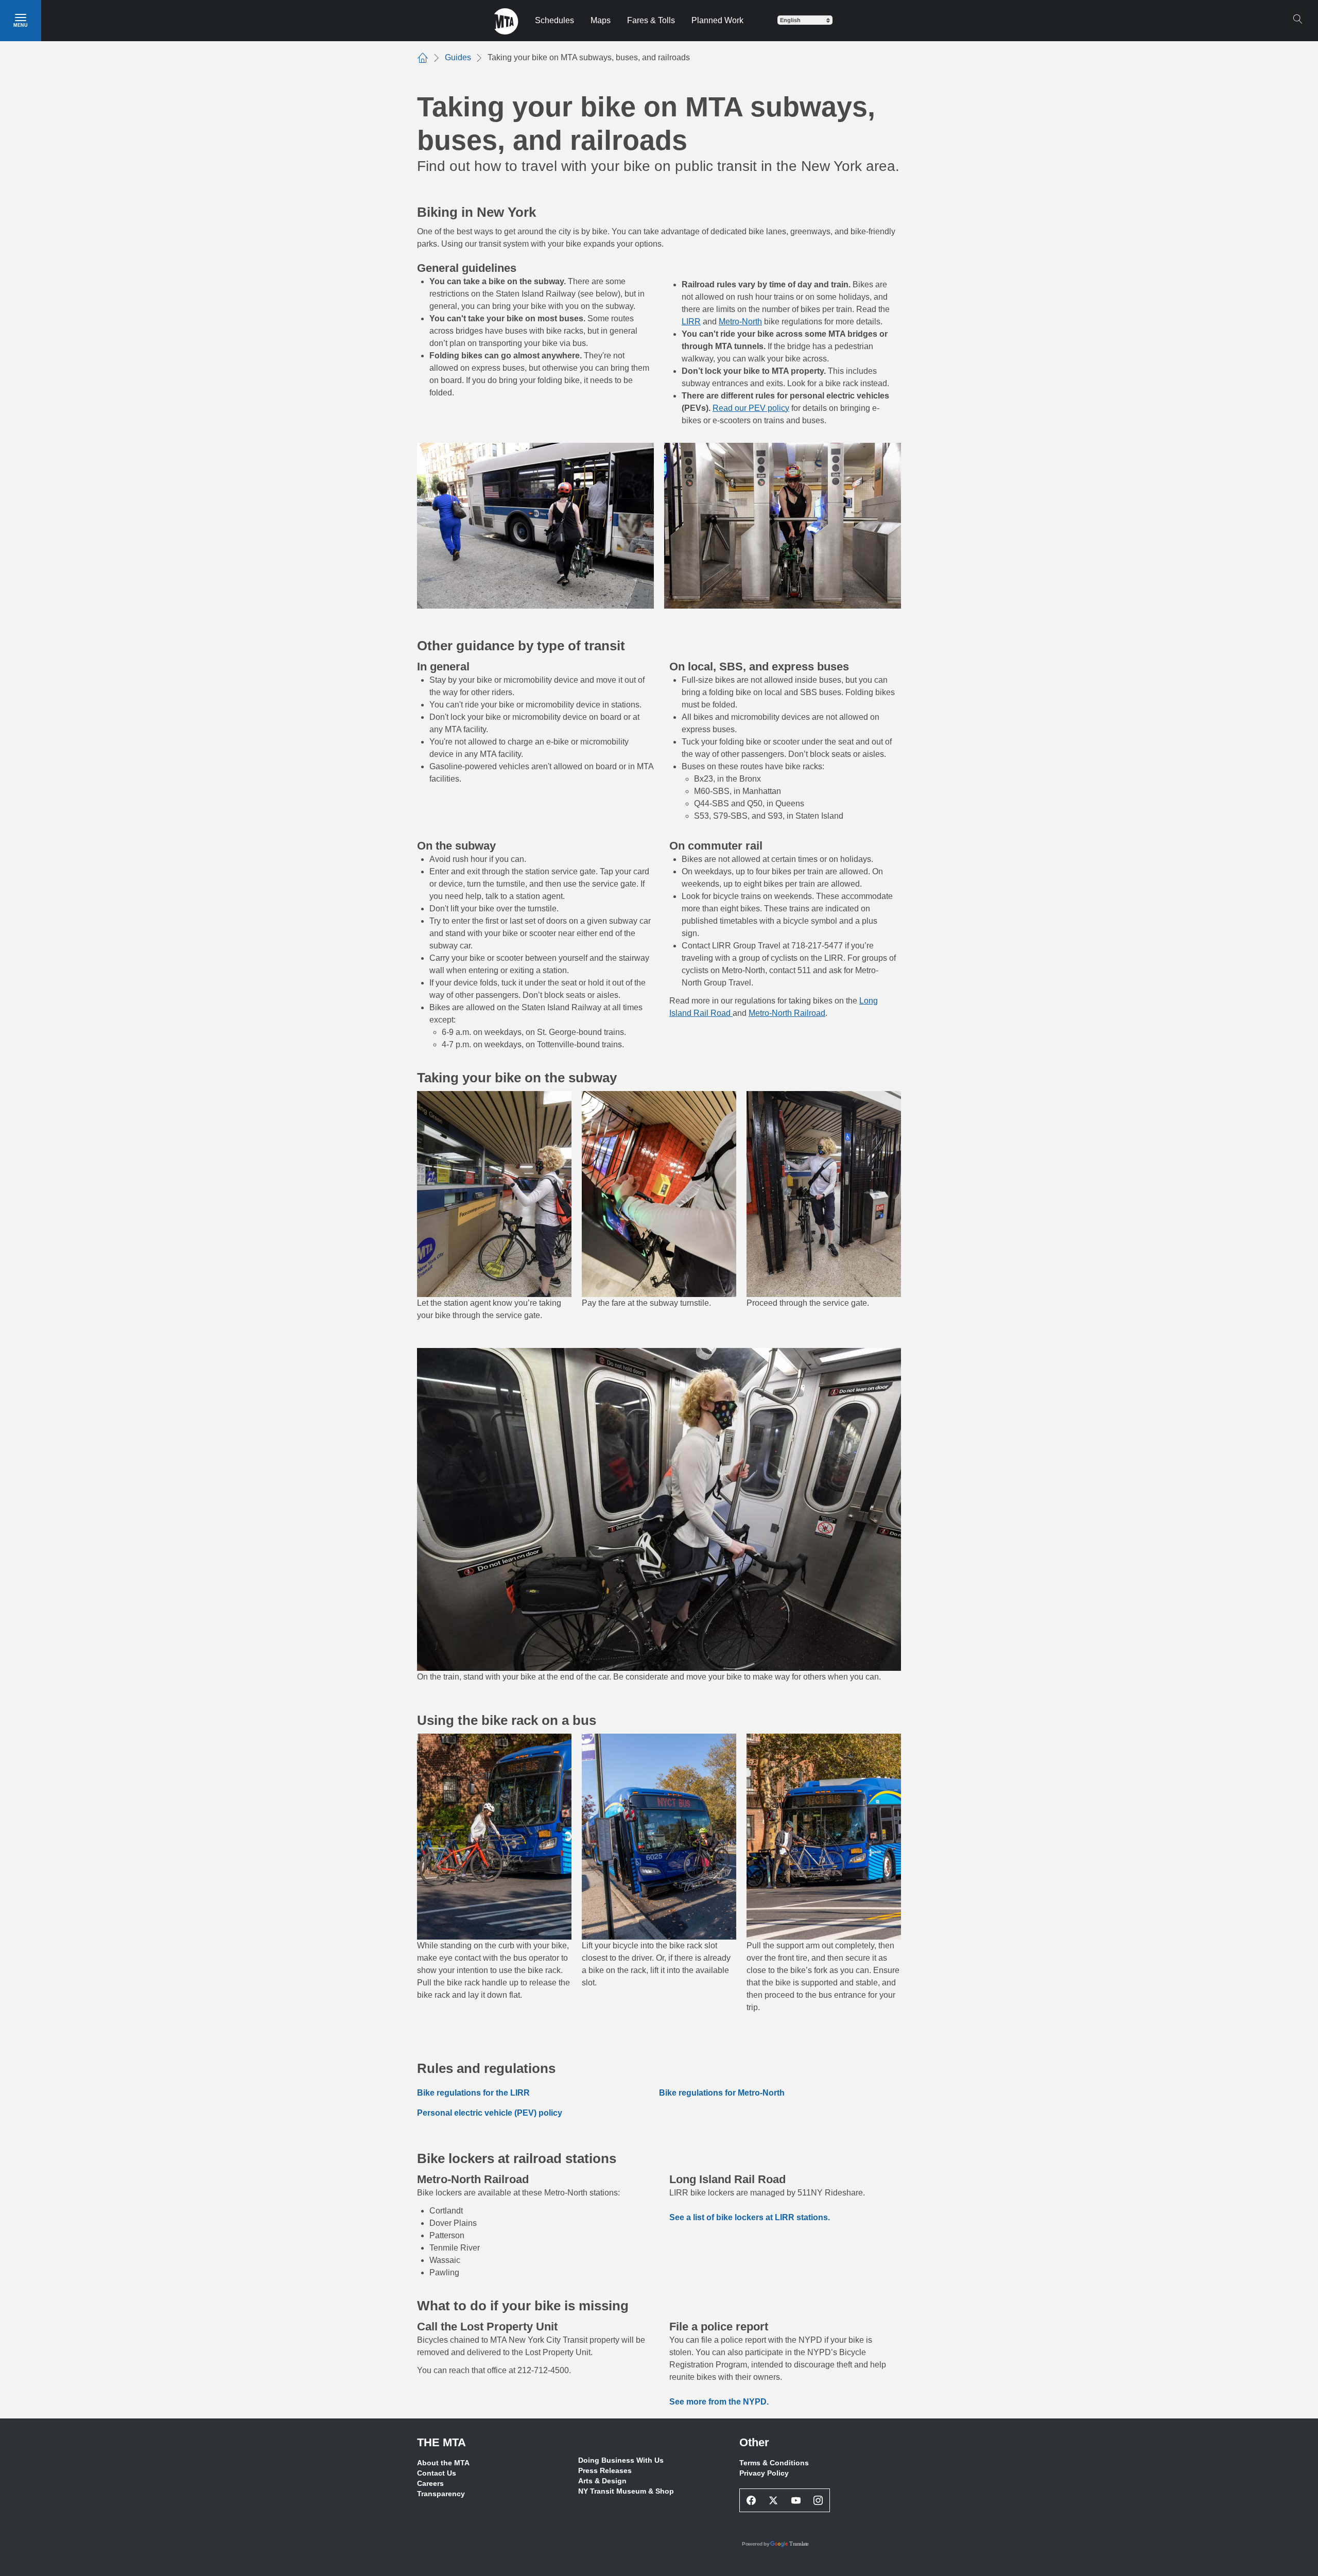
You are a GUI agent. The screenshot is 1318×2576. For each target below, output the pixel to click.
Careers (430, 2483)
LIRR (691, 322)
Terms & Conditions (774, 2463)
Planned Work (717, 20)
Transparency (441, 2494)
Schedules (554, 20)
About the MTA (443, 2463)
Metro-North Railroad (787, 1013)
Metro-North (740, 322)
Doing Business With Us (621, 2460)
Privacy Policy (764, 2473)
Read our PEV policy (751, 408)
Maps (601, 20)
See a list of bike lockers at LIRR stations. (750, 2217)
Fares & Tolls (651, 20)
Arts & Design (602, 2481)
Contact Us (437, 2473)
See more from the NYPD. (719, 2402)
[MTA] (506, 21)
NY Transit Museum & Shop (626, 2491)
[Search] (1297, 19)
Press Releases (605, 2470)
